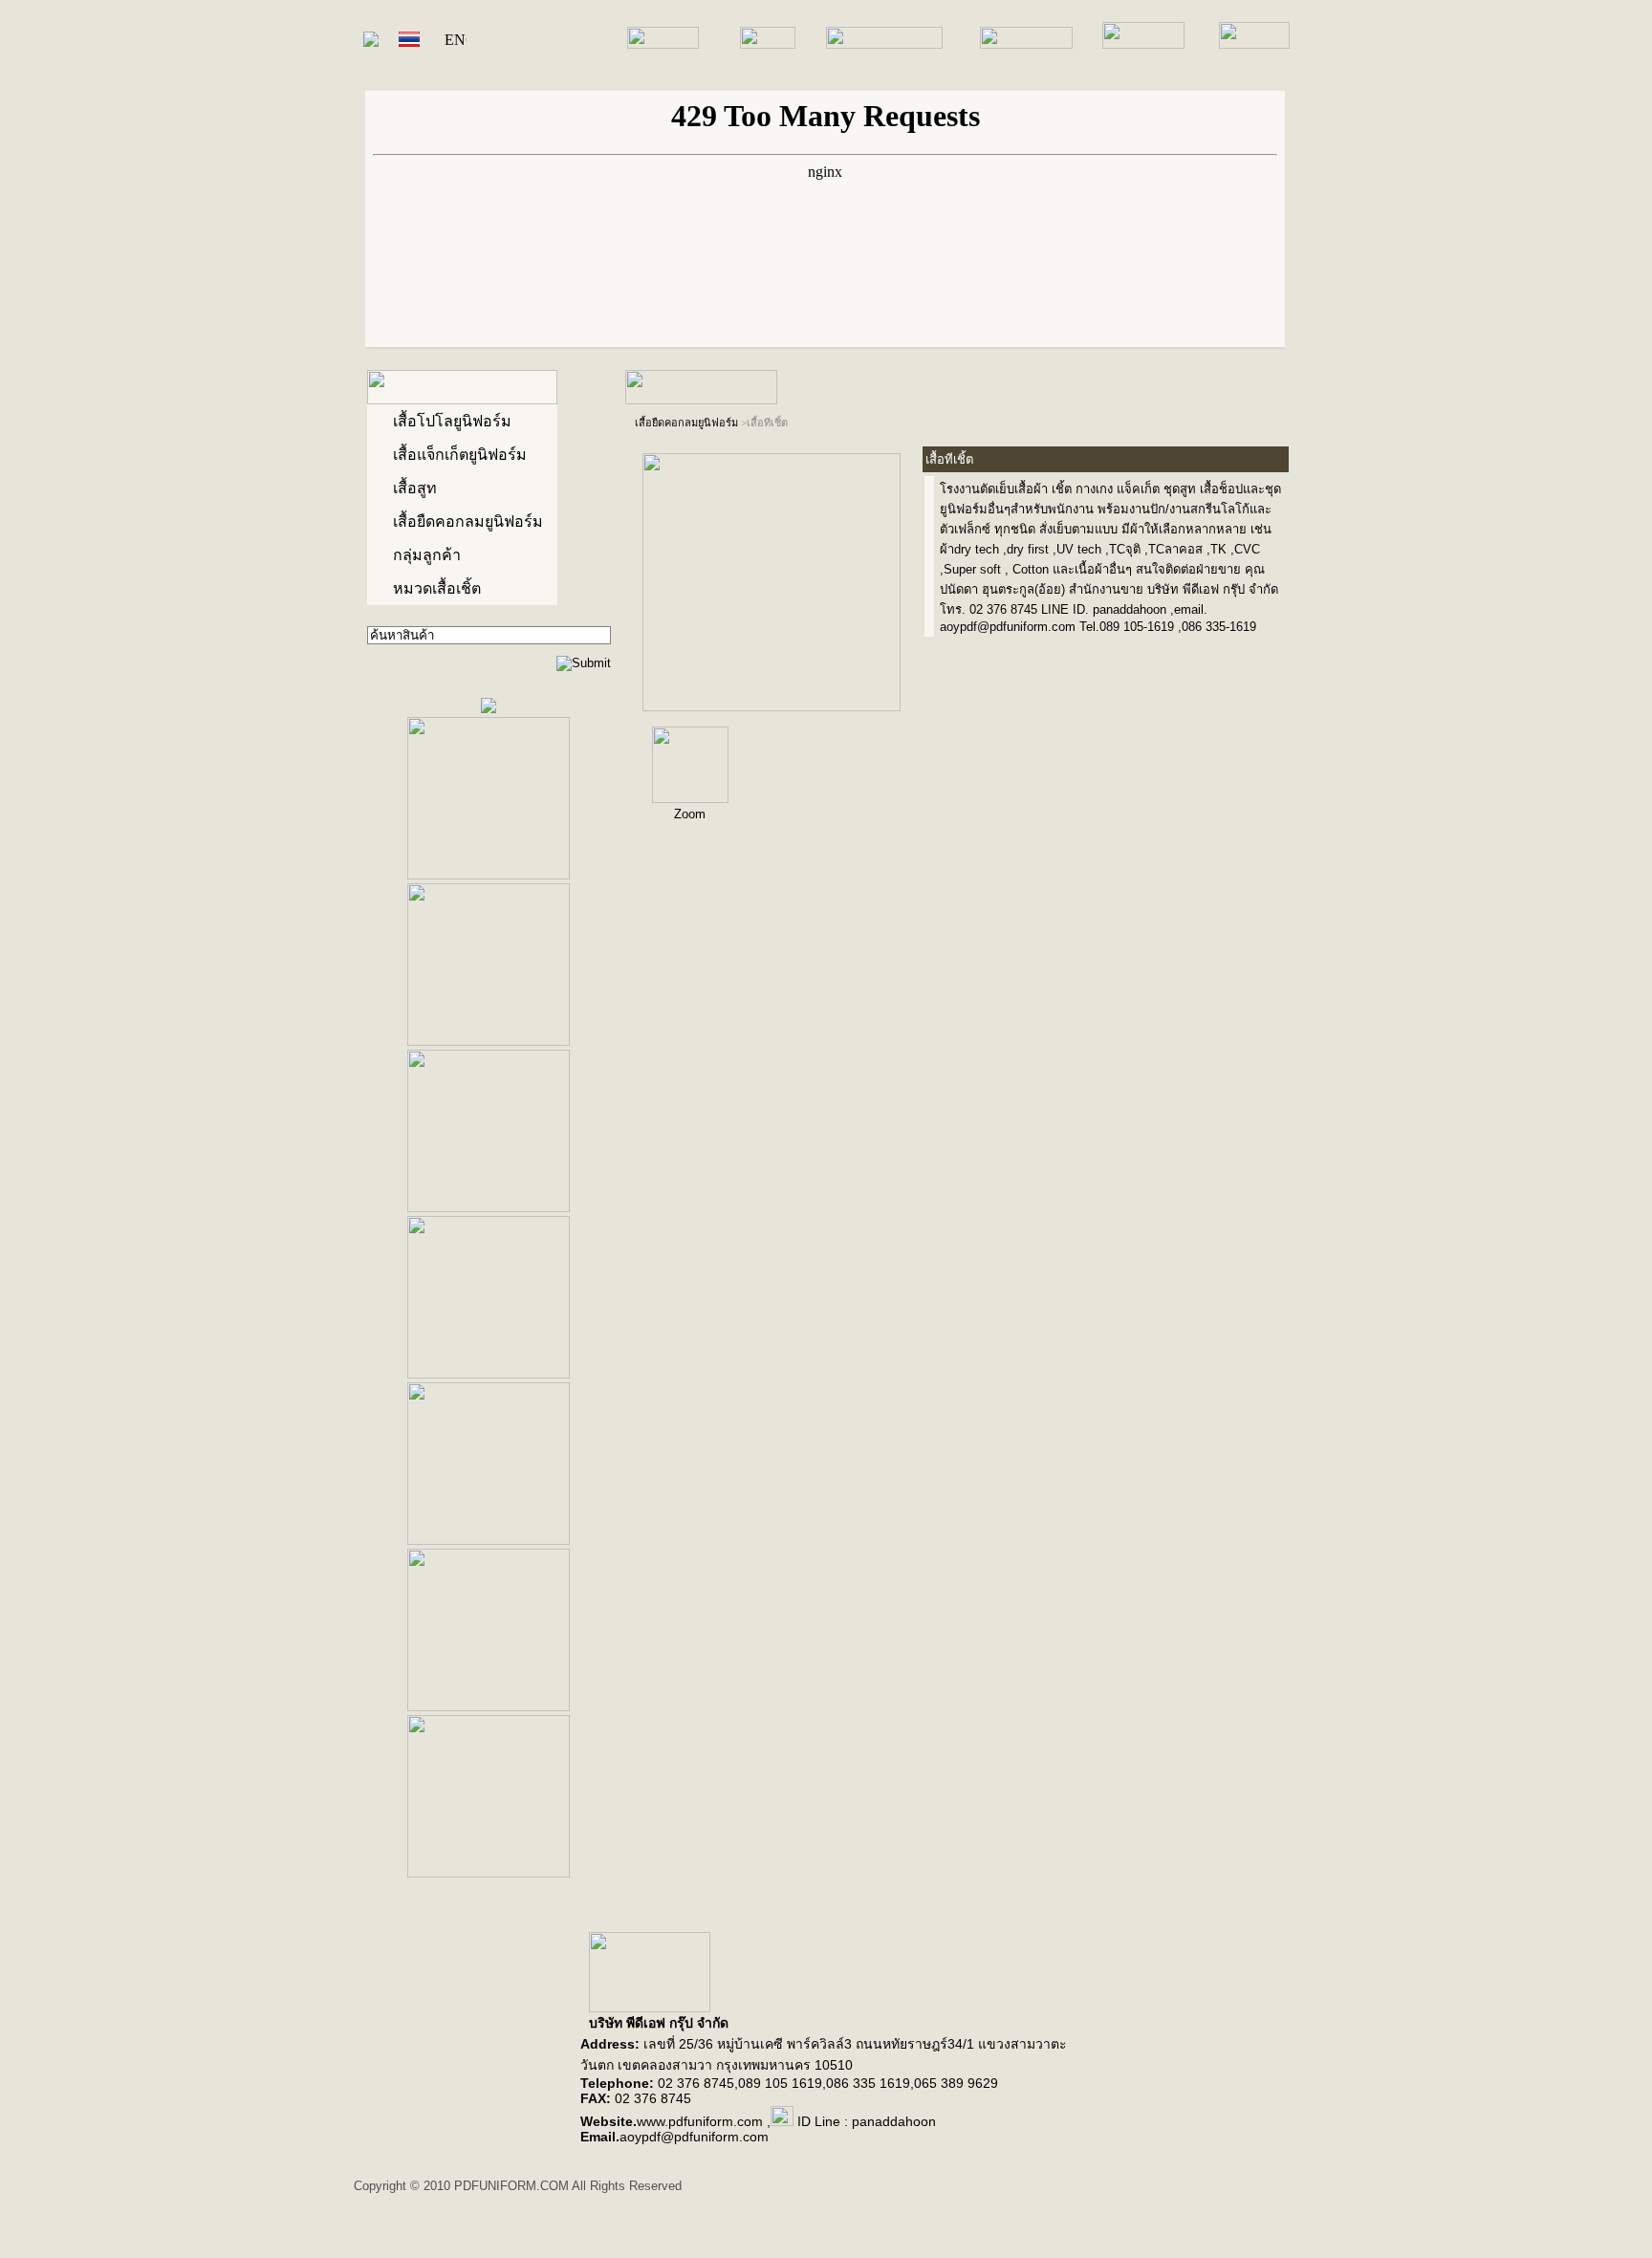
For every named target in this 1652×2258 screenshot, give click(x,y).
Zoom (690, 814)
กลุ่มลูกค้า (427, 555)
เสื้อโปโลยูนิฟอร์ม (452, 421)
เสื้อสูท (415, 488)
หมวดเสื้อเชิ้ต (437, 588)
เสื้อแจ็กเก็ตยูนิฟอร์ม (460, 455)
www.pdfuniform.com (700, 2121)
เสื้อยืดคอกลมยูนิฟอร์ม (468, 521)
